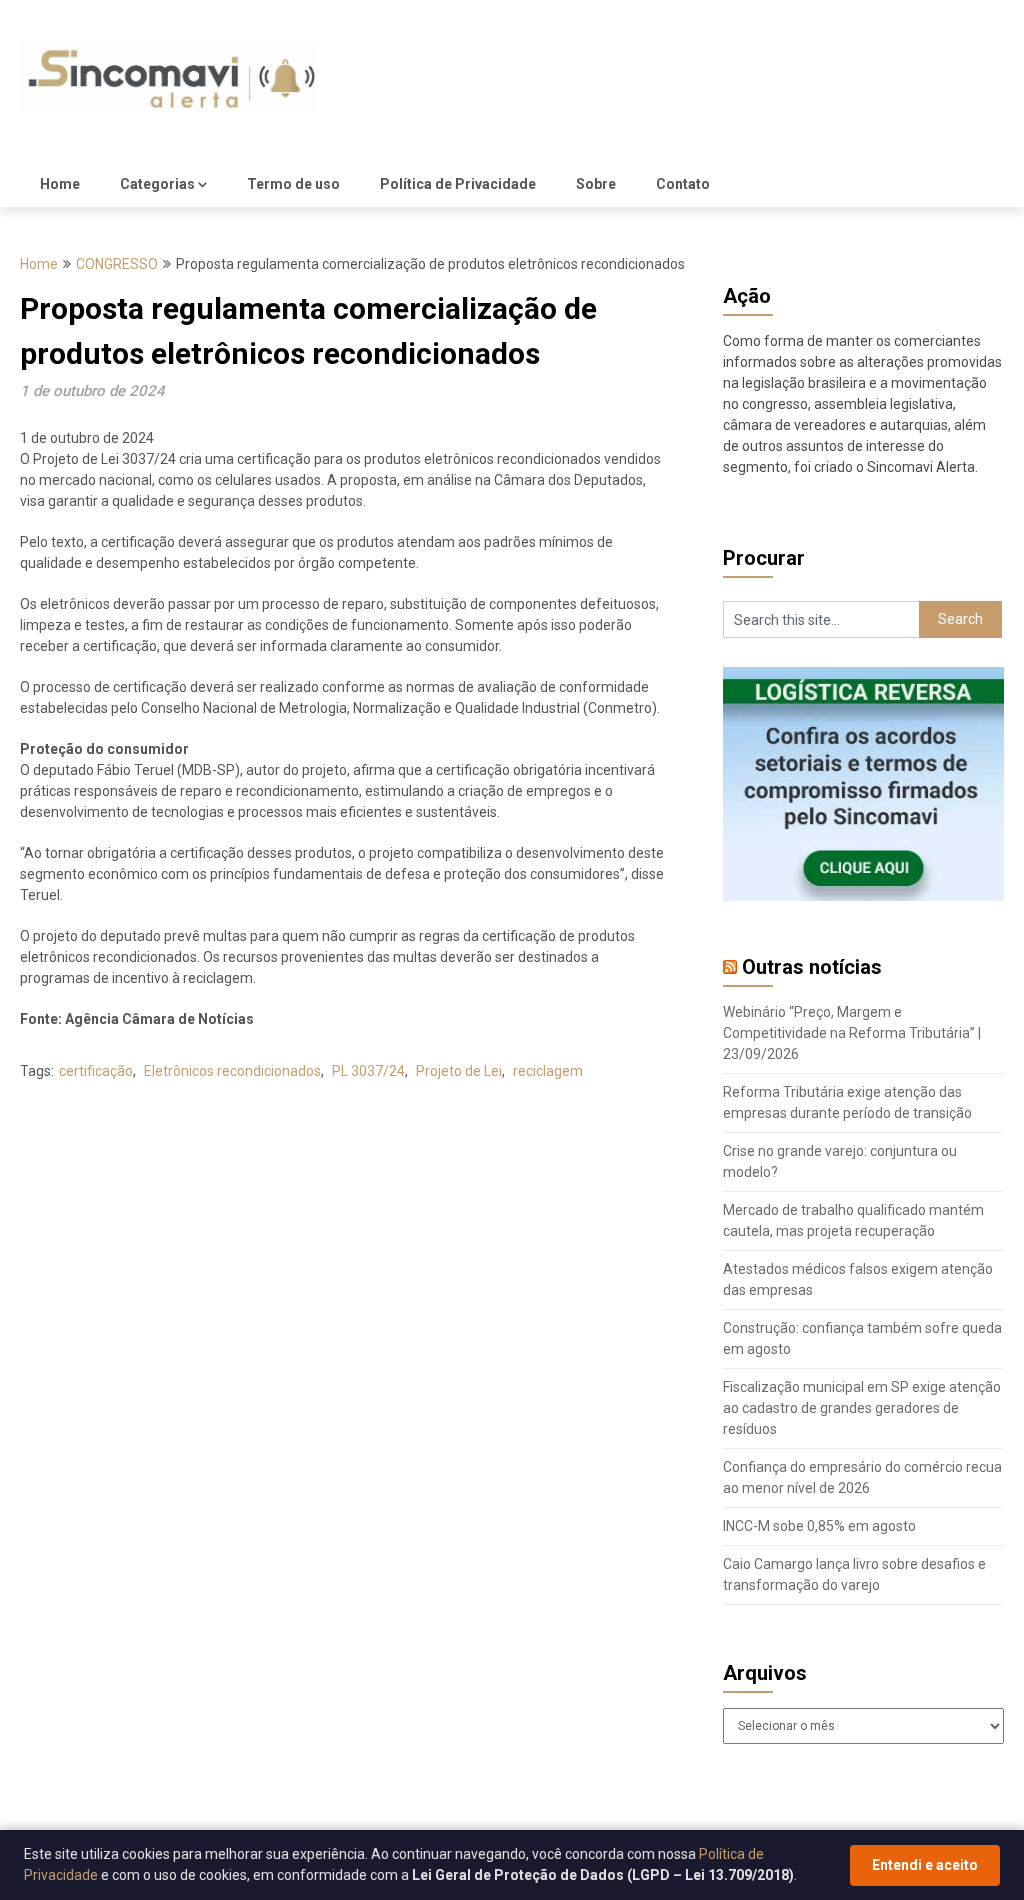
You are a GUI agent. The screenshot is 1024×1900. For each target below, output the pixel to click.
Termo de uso (293, 184)
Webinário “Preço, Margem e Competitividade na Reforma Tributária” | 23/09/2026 (852, 1033)
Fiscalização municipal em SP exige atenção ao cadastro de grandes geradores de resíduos (862, 1408)
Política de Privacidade (458, 184)
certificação (96, 1071)
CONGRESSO (117, 264)
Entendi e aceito (925, 1865)
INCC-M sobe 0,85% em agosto (819, 1526)
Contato (683, 184)
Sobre (596, 184)
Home (60, 184)
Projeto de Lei (459, 1071)
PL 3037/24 (368, 1071)
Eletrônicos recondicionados (232, 1071)
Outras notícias (812, 967)
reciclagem (548, 1071)
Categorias (157, 184)
